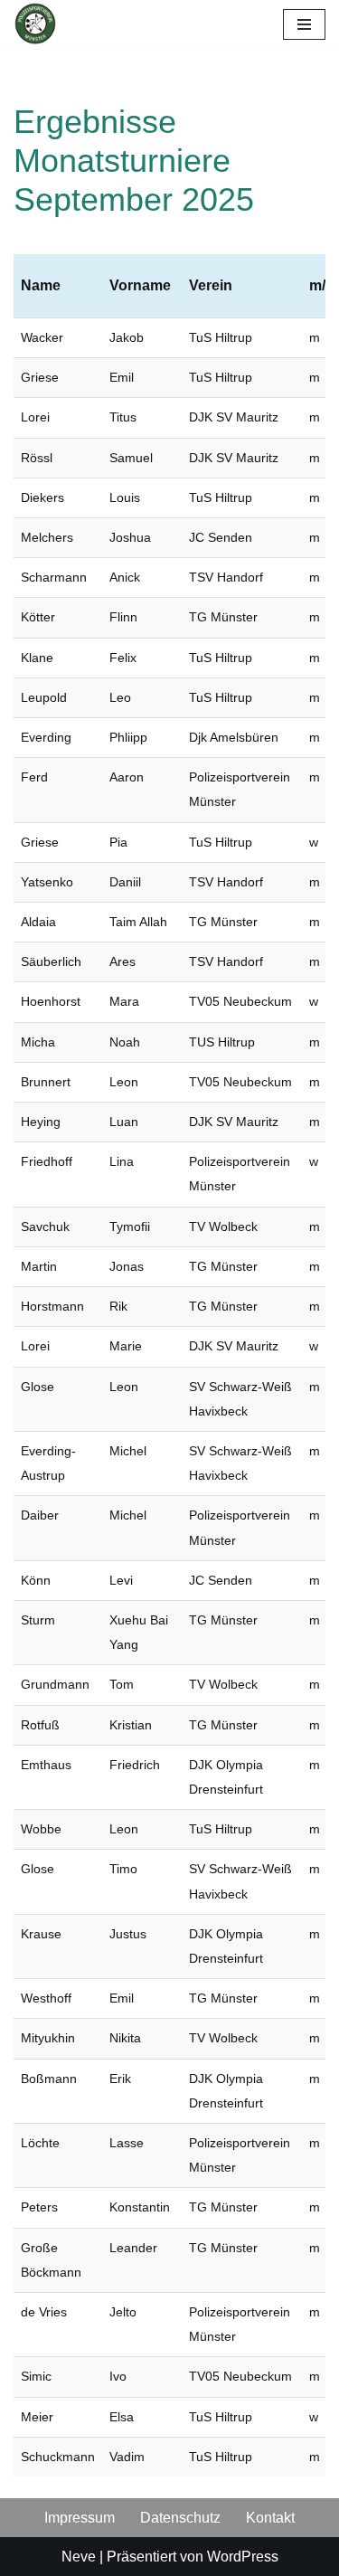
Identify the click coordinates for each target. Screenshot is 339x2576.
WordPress (243, 2557)
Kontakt (270, 2518)
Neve (79, 2557)
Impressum (80, 2518)
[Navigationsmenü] (304, 24)
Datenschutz (180, 2518)
